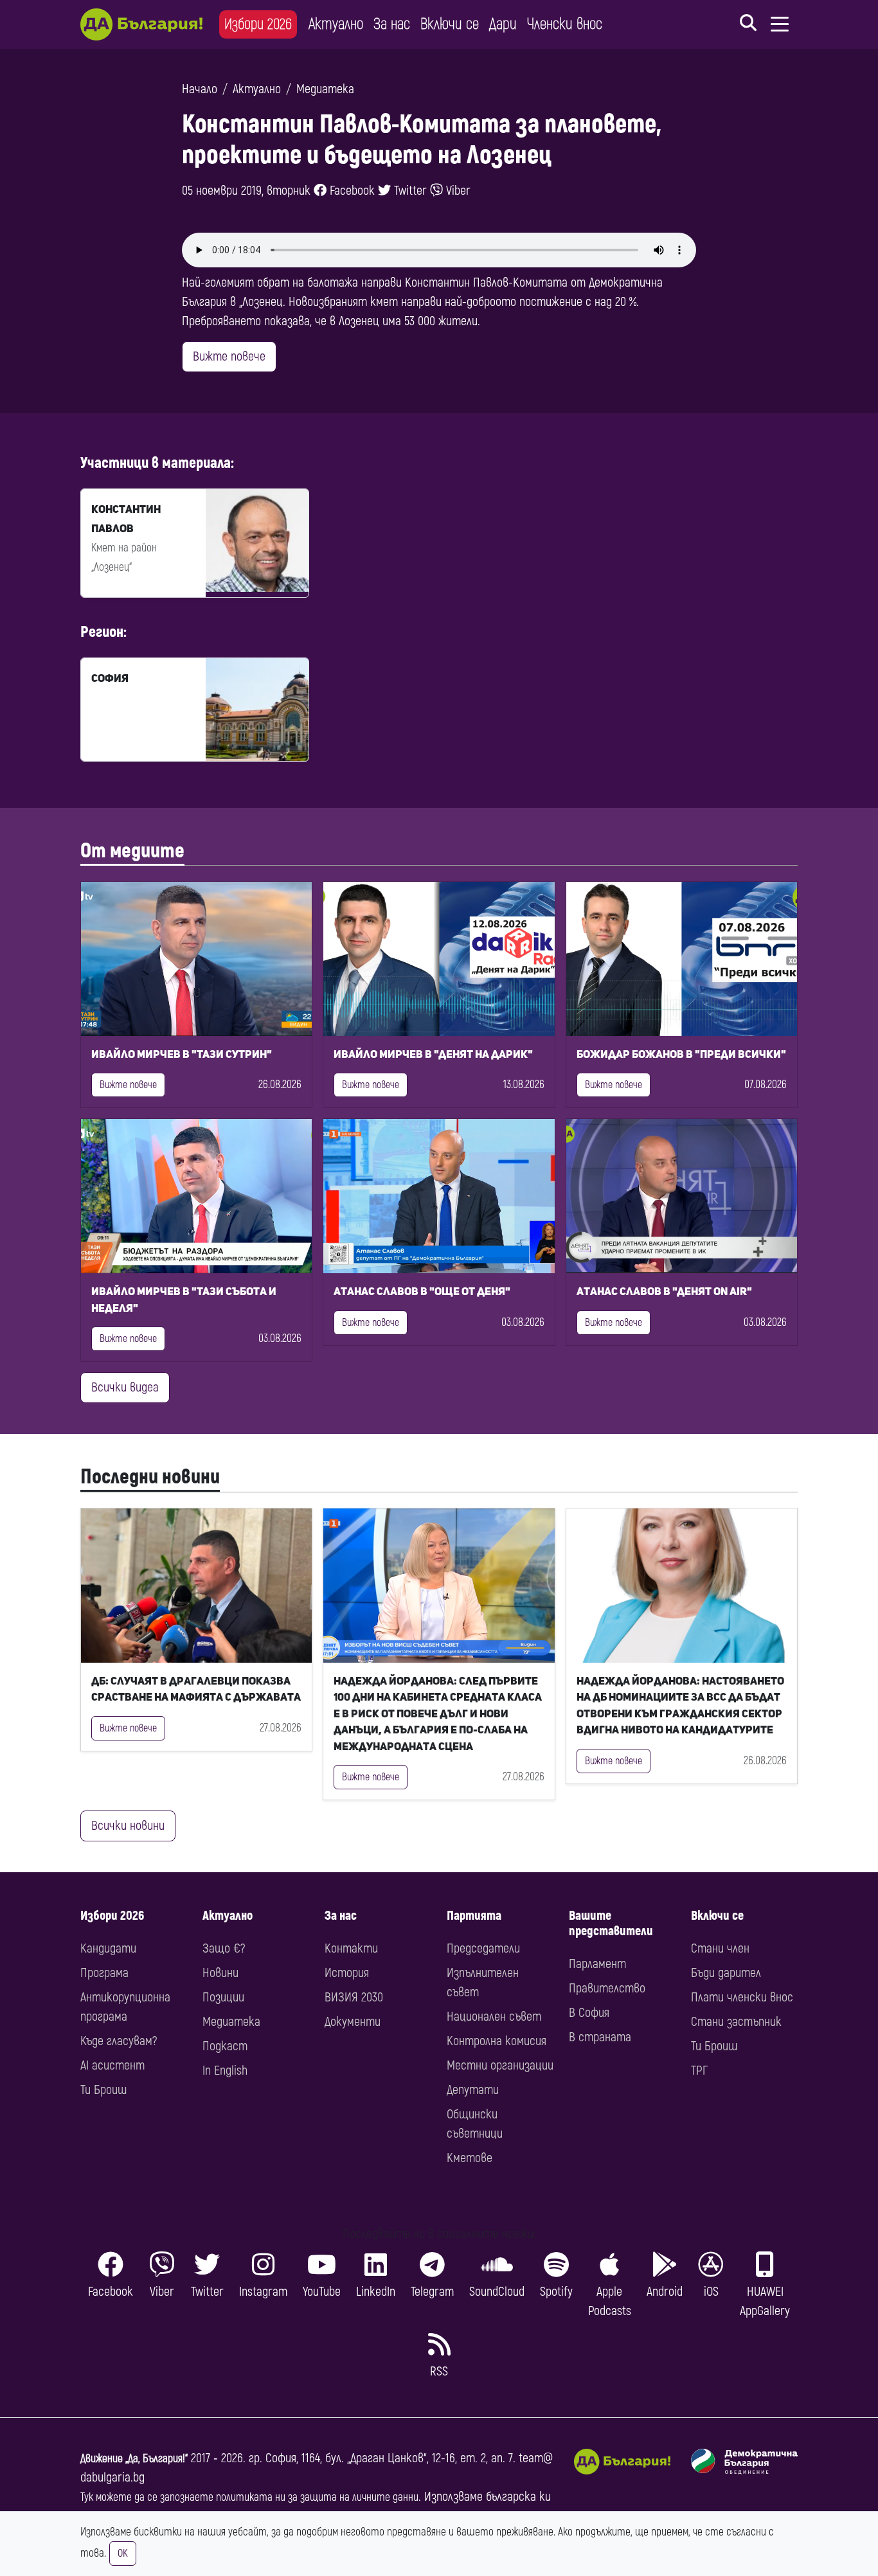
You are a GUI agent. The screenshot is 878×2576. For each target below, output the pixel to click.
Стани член (720, 1948)
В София (589, 2013)
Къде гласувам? (119, 2041)
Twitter (409, 191)
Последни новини (150, 1477)
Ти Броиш (103, 2090)
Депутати (473, 2090)
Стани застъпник (736, 2022)
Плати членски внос (742, 1997)
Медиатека (325, 89)
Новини (220, 1973)
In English (225, 2071)
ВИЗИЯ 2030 (354, 1997)
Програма (104, 1973)
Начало (200, 89)
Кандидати (108, 1948)
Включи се (450, 24)
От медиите (132, 851)
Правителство (607, 1988)
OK (123, 2554)
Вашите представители (611, 1923)
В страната (600, 2037)
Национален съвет (494, 2017)
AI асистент (112, 2065)
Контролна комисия (497, 2041)
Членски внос (565, 24)
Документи (353, 2022)
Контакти (351, 1948)
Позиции (223, 1997)
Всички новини (128, 1826)
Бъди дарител (726, 1973)
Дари (503, 24)
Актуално (336, 24)
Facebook (351, 191)
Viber (457, 191)
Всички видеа (125, 1387)
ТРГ (699, 2071)
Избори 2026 (258, 24)
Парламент (597, 1964)
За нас (392, 24)
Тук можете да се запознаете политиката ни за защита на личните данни (249, 2497)
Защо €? (224, 1948)
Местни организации (500, 2065)
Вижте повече (229, 356)
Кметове (470, 2158)
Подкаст (225, 2046)
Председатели (483, 1948)
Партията (474, 1916)
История (347, 1973)
